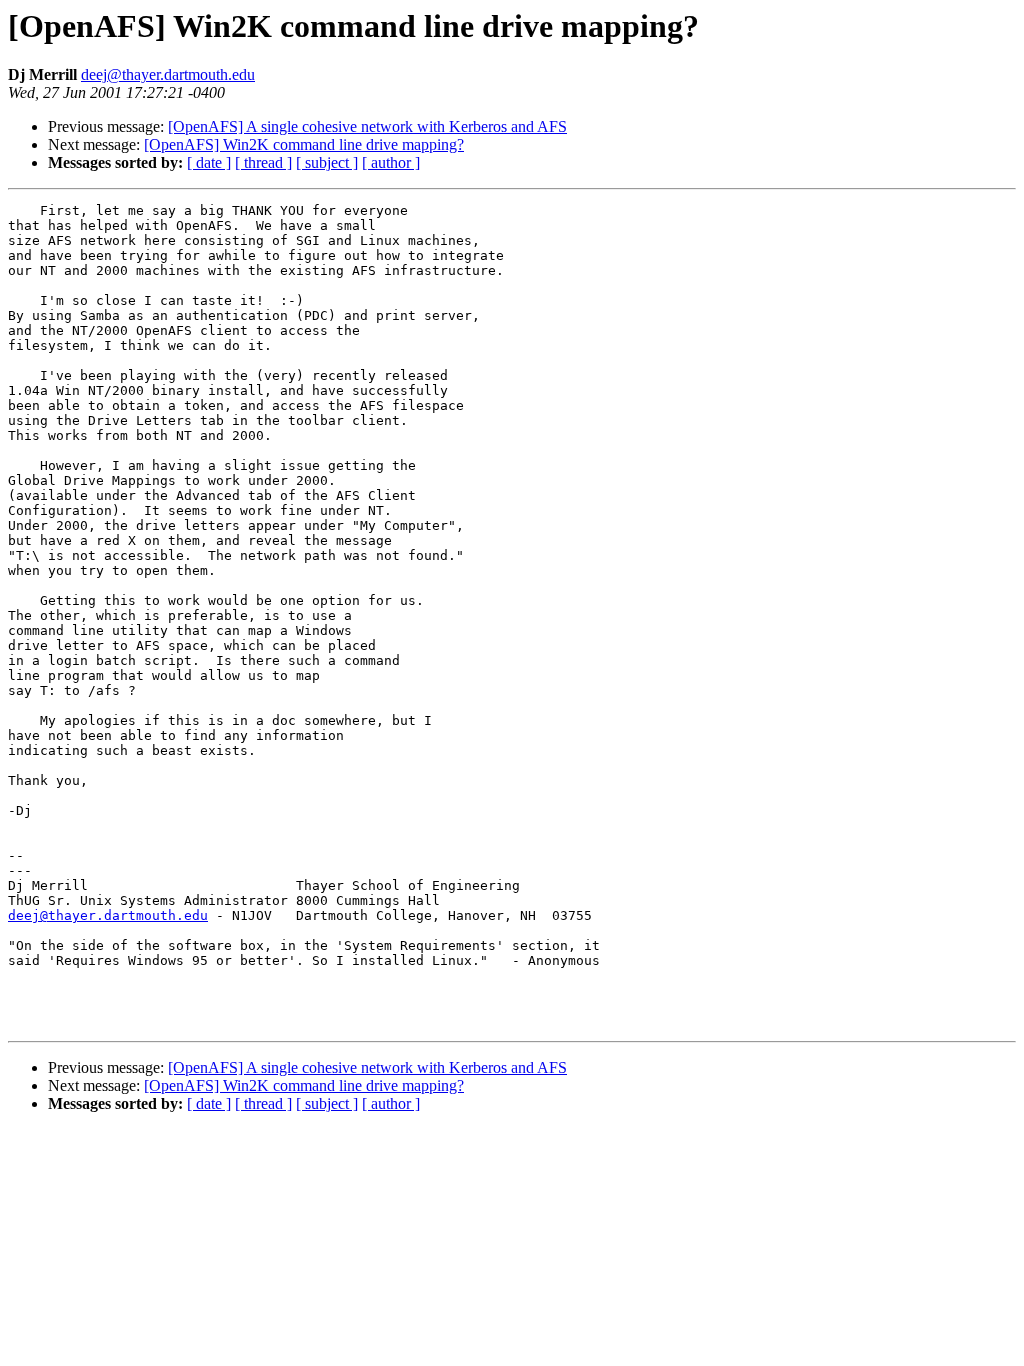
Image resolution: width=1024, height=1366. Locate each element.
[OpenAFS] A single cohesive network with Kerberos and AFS (367, 126)
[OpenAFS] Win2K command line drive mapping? (304, 144)
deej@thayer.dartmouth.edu (168, 74)
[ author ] (391, 162)
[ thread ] (263, 162)
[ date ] (209, 162)
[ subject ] (327, 162)
